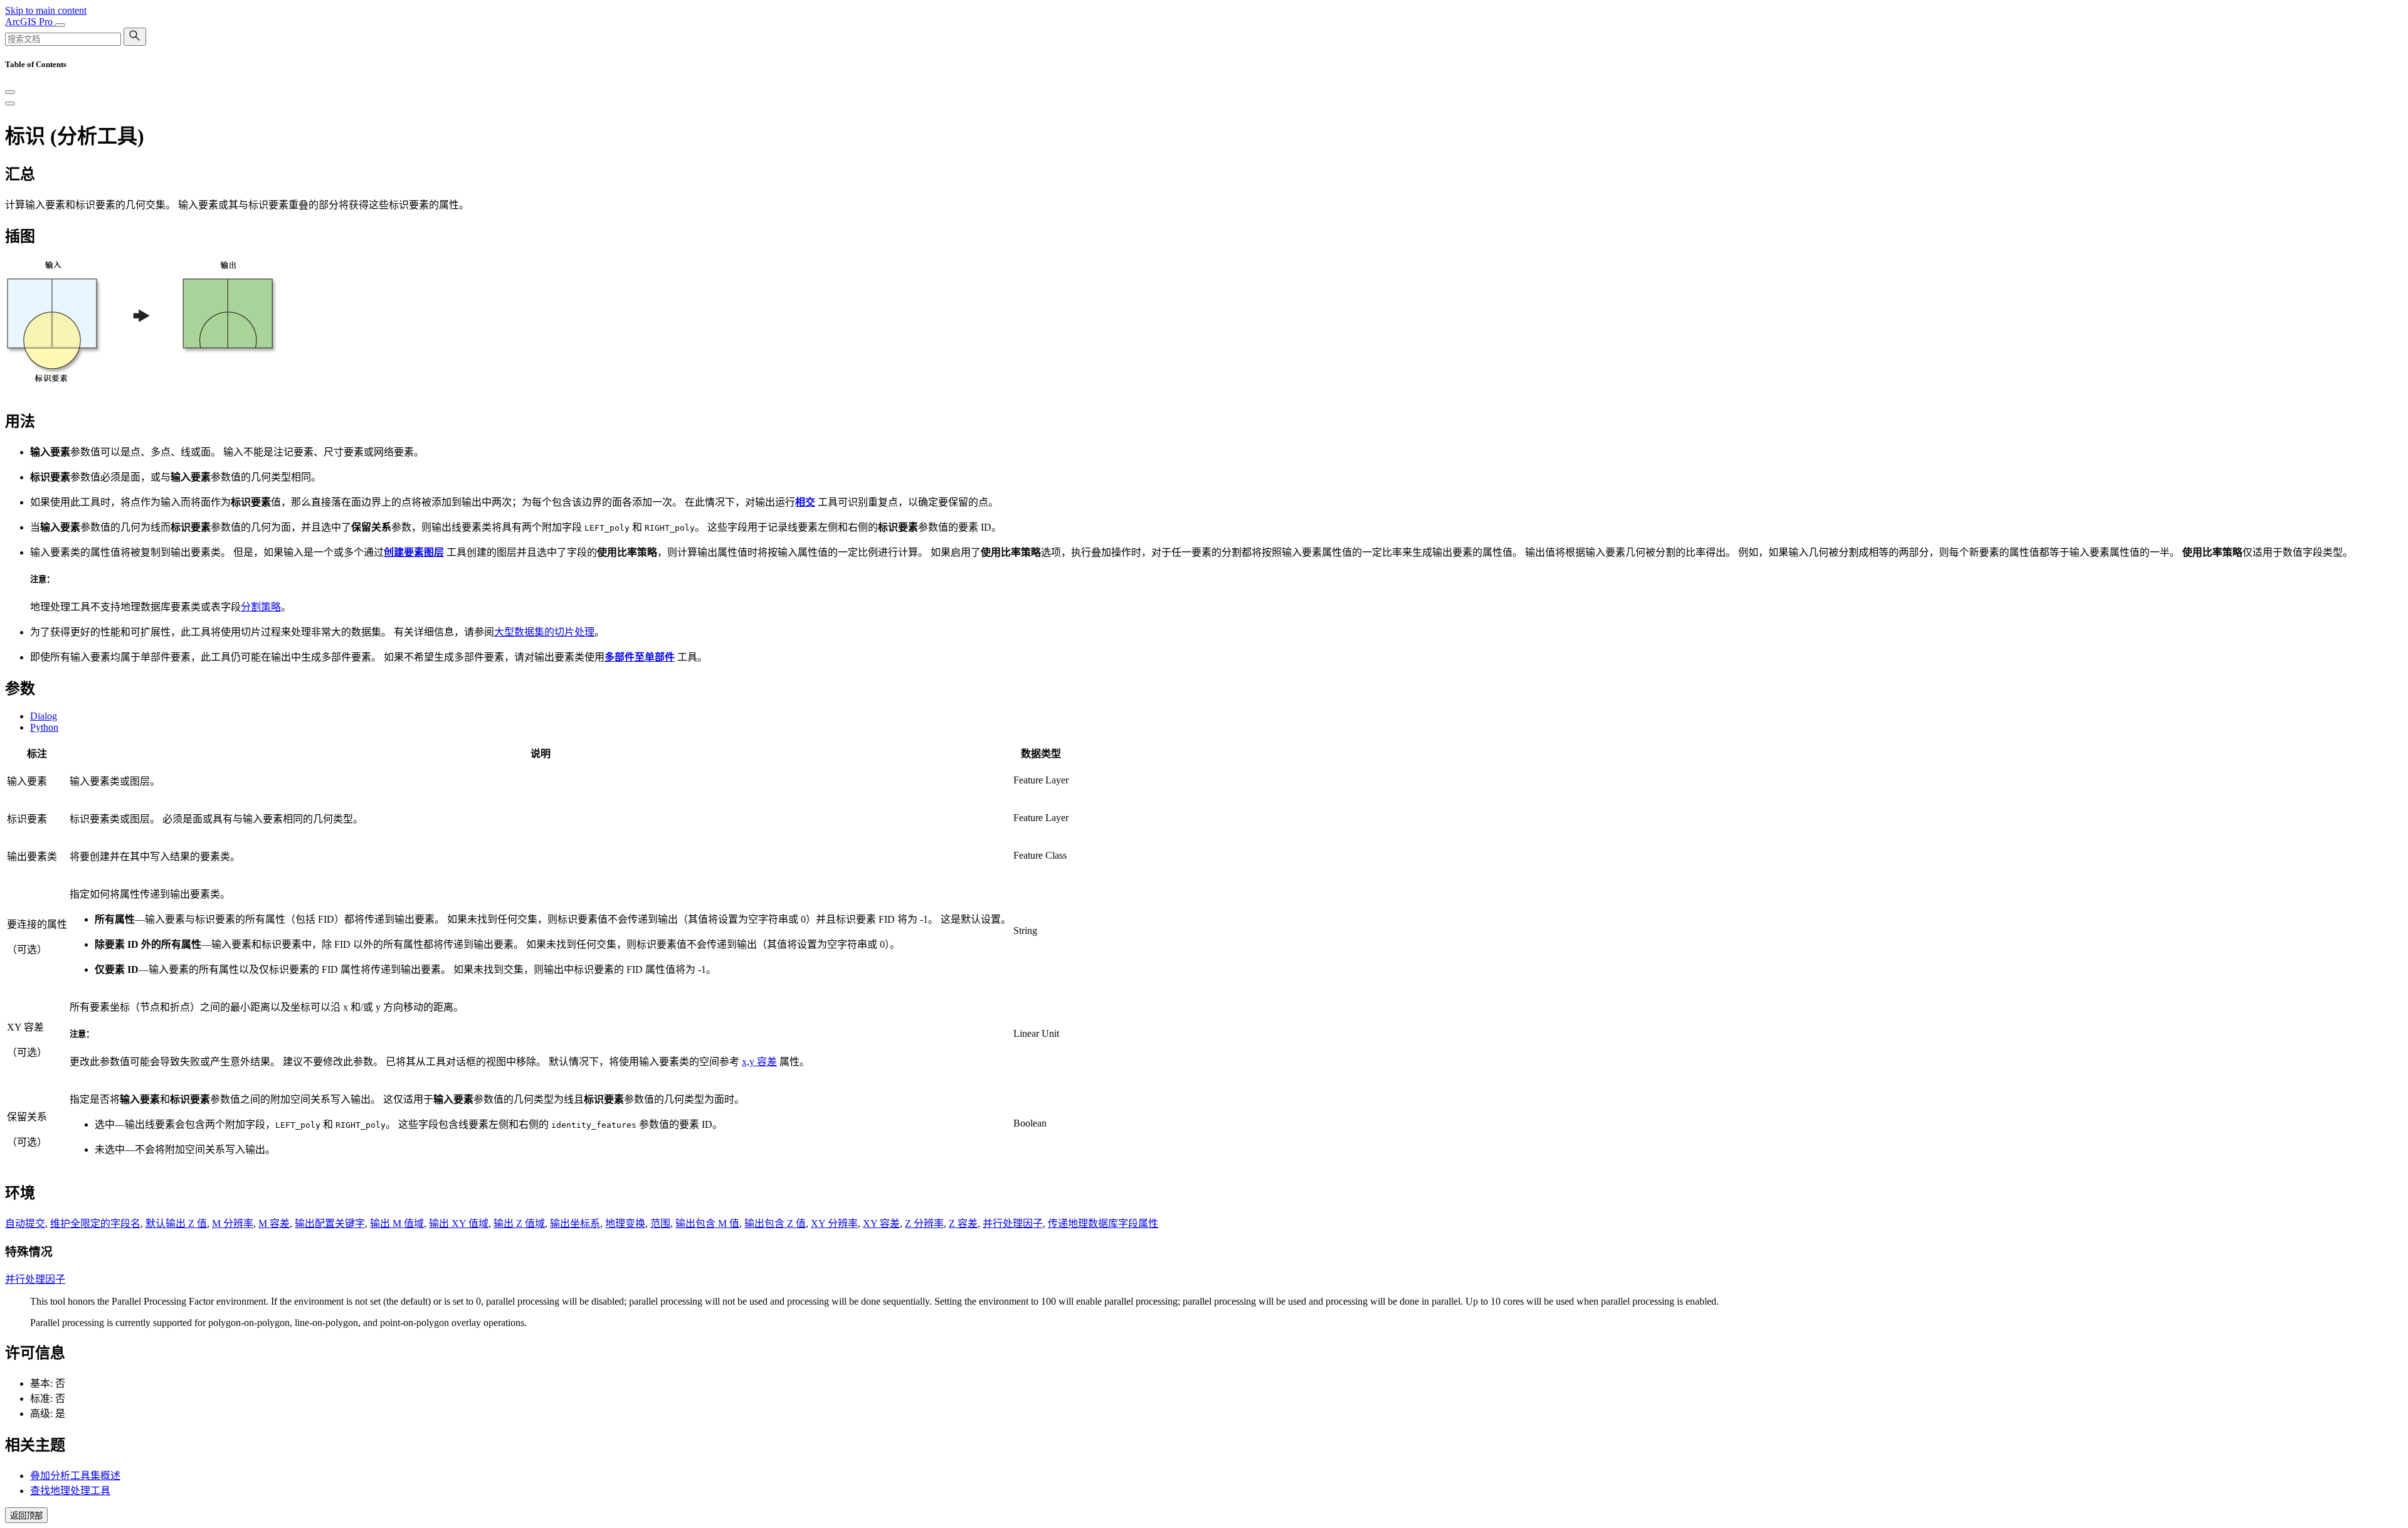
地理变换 (625, 1223)
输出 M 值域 (397, 1223)
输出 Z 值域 (519, 1223)
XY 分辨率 (834, 1223)
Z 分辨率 (924, 1223)
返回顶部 (26, 1516)
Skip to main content (46, 10)
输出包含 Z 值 (775, 1223)
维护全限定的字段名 (95, 1223)
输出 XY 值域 (459, 1223)
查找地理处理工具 (70, 1491)
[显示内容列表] (10, 103)
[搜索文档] (135, 37)
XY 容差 (881, 1223)
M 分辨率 (233, 1223)
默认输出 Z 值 (176, 1223)
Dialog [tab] (44, 716)
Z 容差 (963, 1223)
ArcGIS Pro (30, 22)
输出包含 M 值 (707, 1223)
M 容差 (274, 1223)
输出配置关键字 (330, 1223)
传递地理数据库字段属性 (1103, 1223)
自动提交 (25, 1223)
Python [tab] (44, 727)
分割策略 (261, 607)
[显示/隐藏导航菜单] (60, 25)
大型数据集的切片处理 (544, 632)
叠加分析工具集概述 (75, 1476)
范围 (660, 1223)
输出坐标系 (575, 1223)
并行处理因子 (1013, 1223)
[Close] (10, 92)
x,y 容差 (759, 1062)
